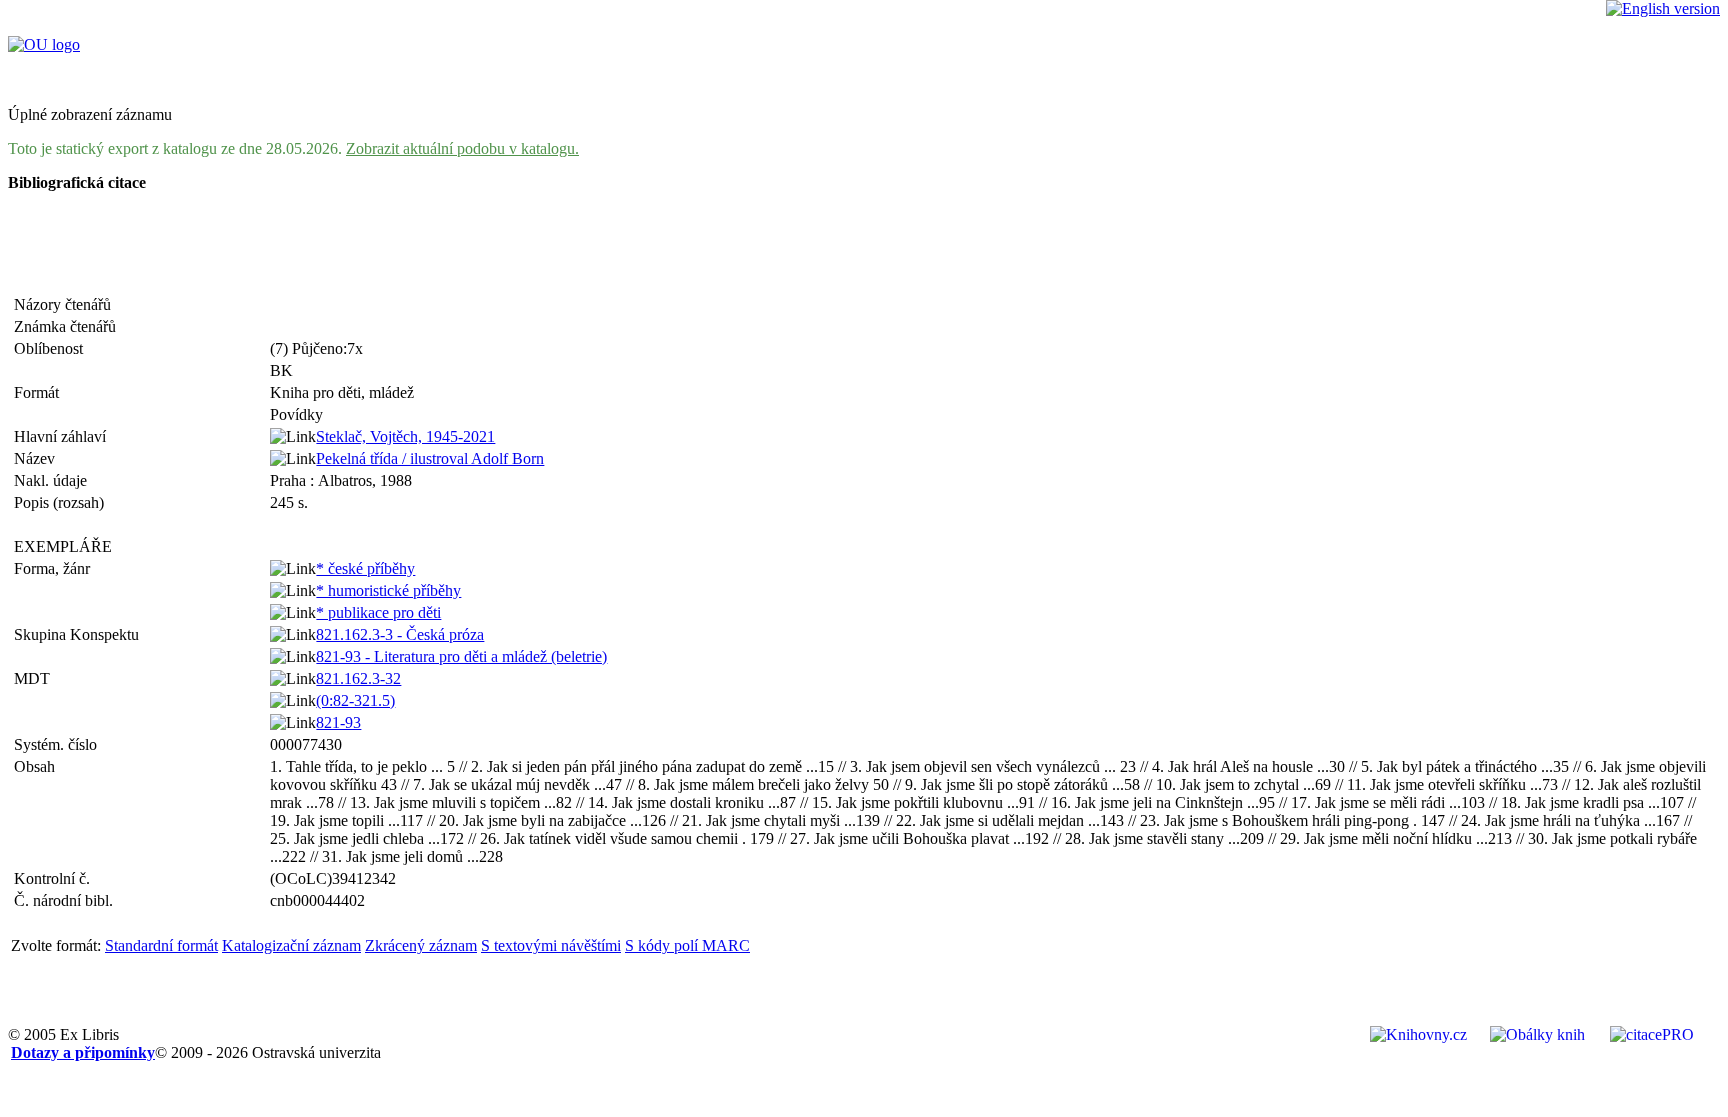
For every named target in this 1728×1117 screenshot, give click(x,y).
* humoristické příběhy (388, 590)
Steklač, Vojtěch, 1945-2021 (405, 436)
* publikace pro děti (378, 612)
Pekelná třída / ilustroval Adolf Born (430, 458)
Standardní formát (161, 945)
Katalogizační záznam (291, 945)
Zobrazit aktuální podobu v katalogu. (462, 148)
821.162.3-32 (358, 678)
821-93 (338, 722)
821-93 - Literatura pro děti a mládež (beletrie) (461, 656)
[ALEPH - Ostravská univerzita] (44, 44)
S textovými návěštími (551, 945)
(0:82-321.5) (355, 700)
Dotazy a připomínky (83, 1052)
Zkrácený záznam (421, 945)
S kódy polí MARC (687, 945)
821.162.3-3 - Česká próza (400, 634)
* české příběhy (365, 568)
